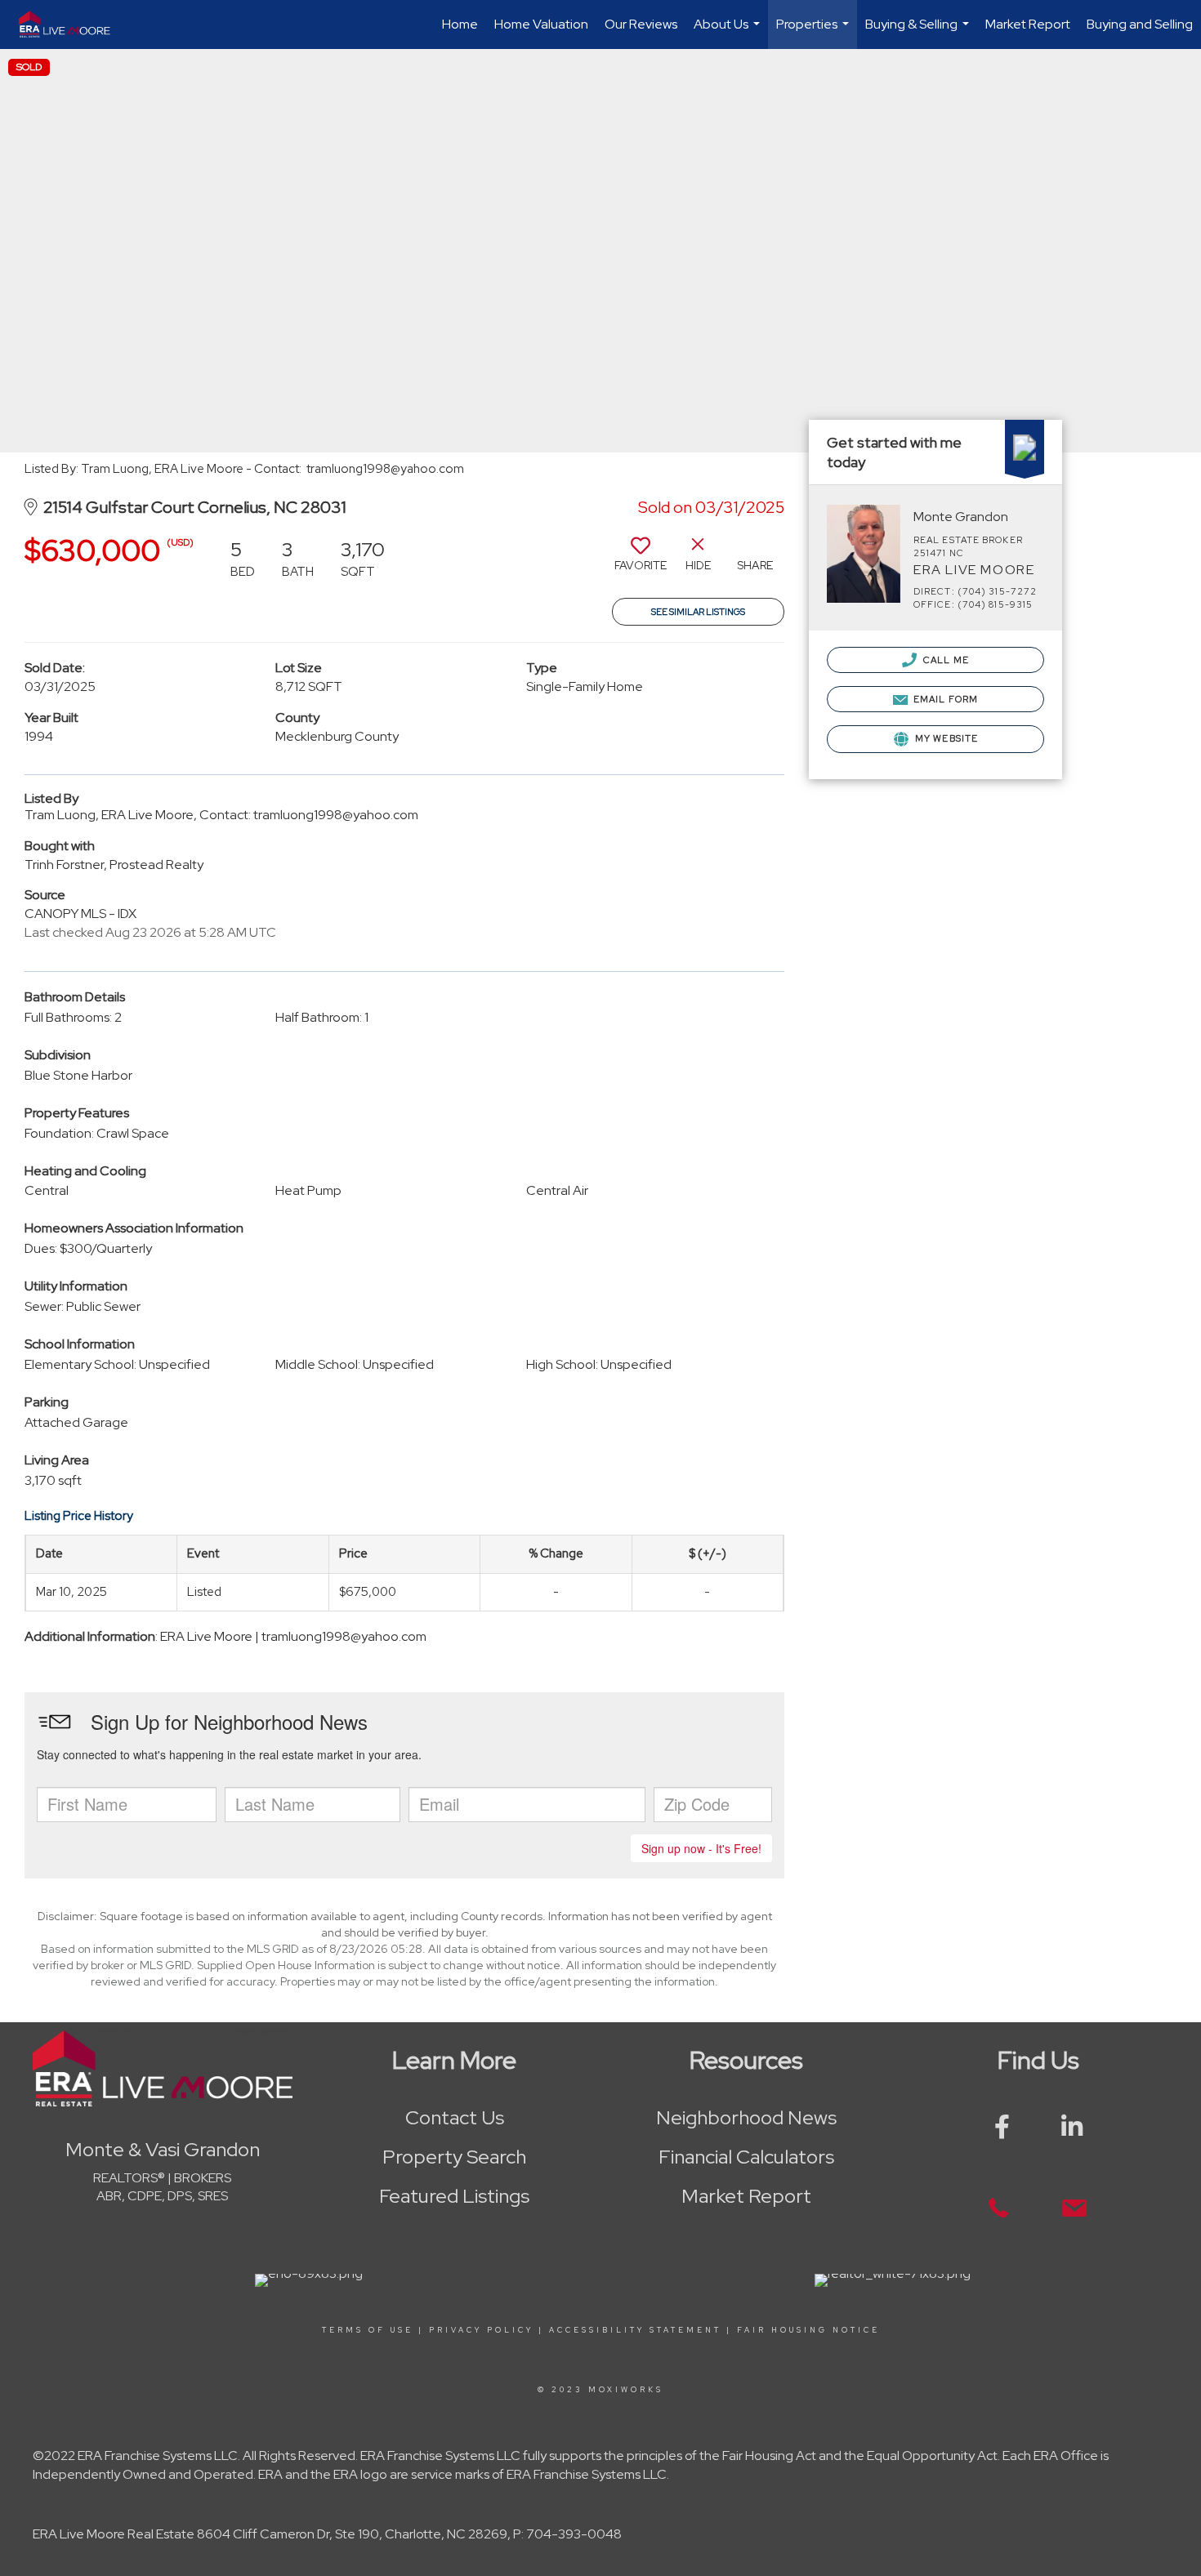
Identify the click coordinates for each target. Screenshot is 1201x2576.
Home (460, 24)
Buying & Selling (919, 32)
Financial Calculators (746, 2157)
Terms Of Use (368, 2330)
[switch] (641, 560)
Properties (815, 32)
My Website (945, 738)
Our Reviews (641, 24)
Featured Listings (454, 2196)
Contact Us (455, 2117)
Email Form (944, 699)
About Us (729, 32)
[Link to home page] (71, 25)
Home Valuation (541, 24)
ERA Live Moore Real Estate (114, 2534)
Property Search (454, 2157)
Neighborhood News (746, 2117)
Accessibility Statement (635, 2330)
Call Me (945, 660)
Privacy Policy (481, 2330)
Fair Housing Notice (808, 2330)
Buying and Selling (1140, 24)
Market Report (1028, 24)
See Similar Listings (698, 612)
